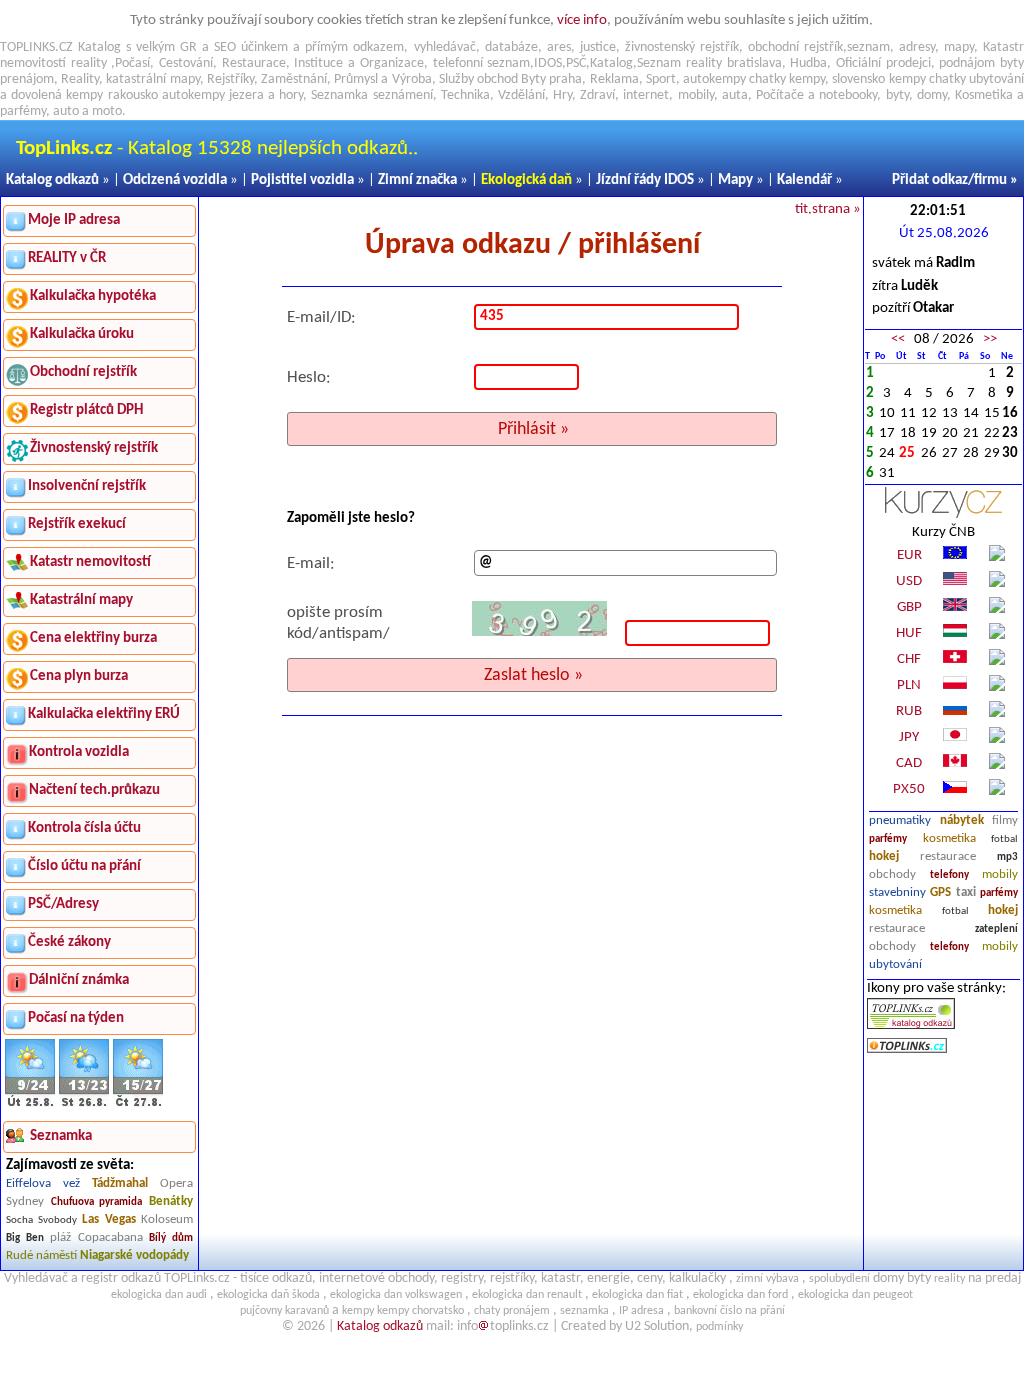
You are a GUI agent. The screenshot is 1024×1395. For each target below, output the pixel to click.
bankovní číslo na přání (729, 1311)
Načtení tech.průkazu (94, 790)
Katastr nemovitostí (90, 562)
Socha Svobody (41, 1220)
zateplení (996, 929)
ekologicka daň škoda (268, 1295)
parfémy (888, 839)
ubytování (895, 964)
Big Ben (25, 1238)
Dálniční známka (79, 980)
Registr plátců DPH (86, 410)
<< (898, 339)
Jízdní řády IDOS (645, 180)
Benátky (171, 1201)
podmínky (719, 1327)
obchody (892, 874)
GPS (940, 892)
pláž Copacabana (96, 1237)
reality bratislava (734, 63)
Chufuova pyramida (97, 1202)
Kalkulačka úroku (82, 334)
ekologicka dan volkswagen (396, 1295)
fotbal (1004, 839)
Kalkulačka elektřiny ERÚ (104, 714)
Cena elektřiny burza (93, 638)
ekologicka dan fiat (637, 1295)
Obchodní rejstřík (83, 372)
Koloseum (167, 1219)
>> (990, 339)
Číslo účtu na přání (84, 866)
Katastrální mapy (81, 600)
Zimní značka (417, 180)
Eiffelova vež (43, 1183)
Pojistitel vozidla (302, 180)
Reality (80, 79)
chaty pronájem (512, 1311)
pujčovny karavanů (284, 1311)
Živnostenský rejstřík (94, 448)
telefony (949, 875)
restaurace (948, 856)
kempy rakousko (111, 95)
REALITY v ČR (67, 258)
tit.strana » (828, 209)
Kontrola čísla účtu (84, 828)
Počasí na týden (76, 1018)
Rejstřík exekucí (77, 524)
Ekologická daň (526, 180)
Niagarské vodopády (134, 1255)
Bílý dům (171, 1238)
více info (582, 20)
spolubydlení (839, 1279)
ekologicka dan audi (159, 1295)
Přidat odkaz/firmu (949, 180)
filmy (1005, 820)
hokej (884, 856)
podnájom (967, 63)
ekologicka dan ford (740, 1295)
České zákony (69, 942)
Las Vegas (109, 1219)
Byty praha (551, 79)
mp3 (1007, 857)
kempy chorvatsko (420, 1311)
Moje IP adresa (74, 220)
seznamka (584, 1311)
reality (89, 63)
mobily (1000, 874)
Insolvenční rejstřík (87, 486)
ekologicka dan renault (527, 1295)
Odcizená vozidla (175, 180)
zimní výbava (767, 1279)
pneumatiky (900, 820)
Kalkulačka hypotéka (93, 296)
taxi (966, 892)
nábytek (962, 820)
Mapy (735, 180)
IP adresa (641, 1311)
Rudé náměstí (41, 1255)
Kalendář (804, 180)
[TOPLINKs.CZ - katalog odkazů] (911, 1025)
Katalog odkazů (52, 180)
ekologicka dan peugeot (855, 1295)
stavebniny (897, 892)
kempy (807, 79)
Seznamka (339, 95)
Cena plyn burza (79, 676)
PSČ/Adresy (63, 904)
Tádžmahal (120, 1183)
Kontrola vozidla (79, 752)
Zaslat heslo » (533, 675)
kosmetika (949, 838)
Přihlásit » (533, 429)
